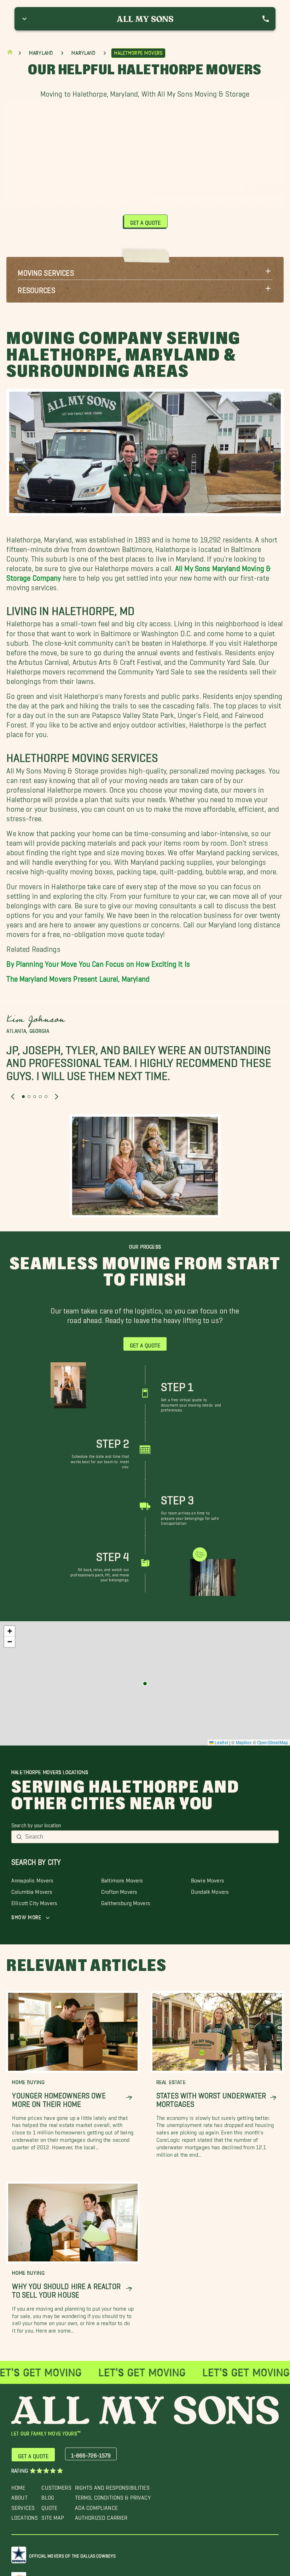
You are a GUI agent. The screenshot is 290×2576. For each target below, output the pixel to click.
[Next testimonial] (57, 1097)
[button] (145, 271)
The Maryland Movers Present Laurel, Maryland (78, 977)
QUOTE (49, 2506)
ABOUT (19, 2496)
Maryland (41, 53)
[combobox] (150, 1837)
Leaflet (221, 1742)
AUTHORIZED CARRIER (101, 2516)
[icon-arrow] (129, 2098)
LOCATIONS (25, 2516)
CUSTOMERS (56, 2486)
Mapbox (244, 1742)
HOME (18, 2486)
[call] (266, 19)
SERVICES (23, 2506)
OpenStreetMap (273, 1742)
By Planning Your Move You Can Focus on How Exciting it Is (98, 962)
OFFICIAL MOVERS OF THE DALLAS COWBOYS (72, 2555)
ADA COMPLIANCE (96, 2506)
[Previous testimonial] (13, 1097)
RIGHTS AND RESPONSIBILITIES (112, 2486)
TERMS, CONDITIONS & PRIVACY (113, 2496)
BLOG (48, 2496)
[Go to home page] (10, 54)
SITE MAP (53, 2516)
